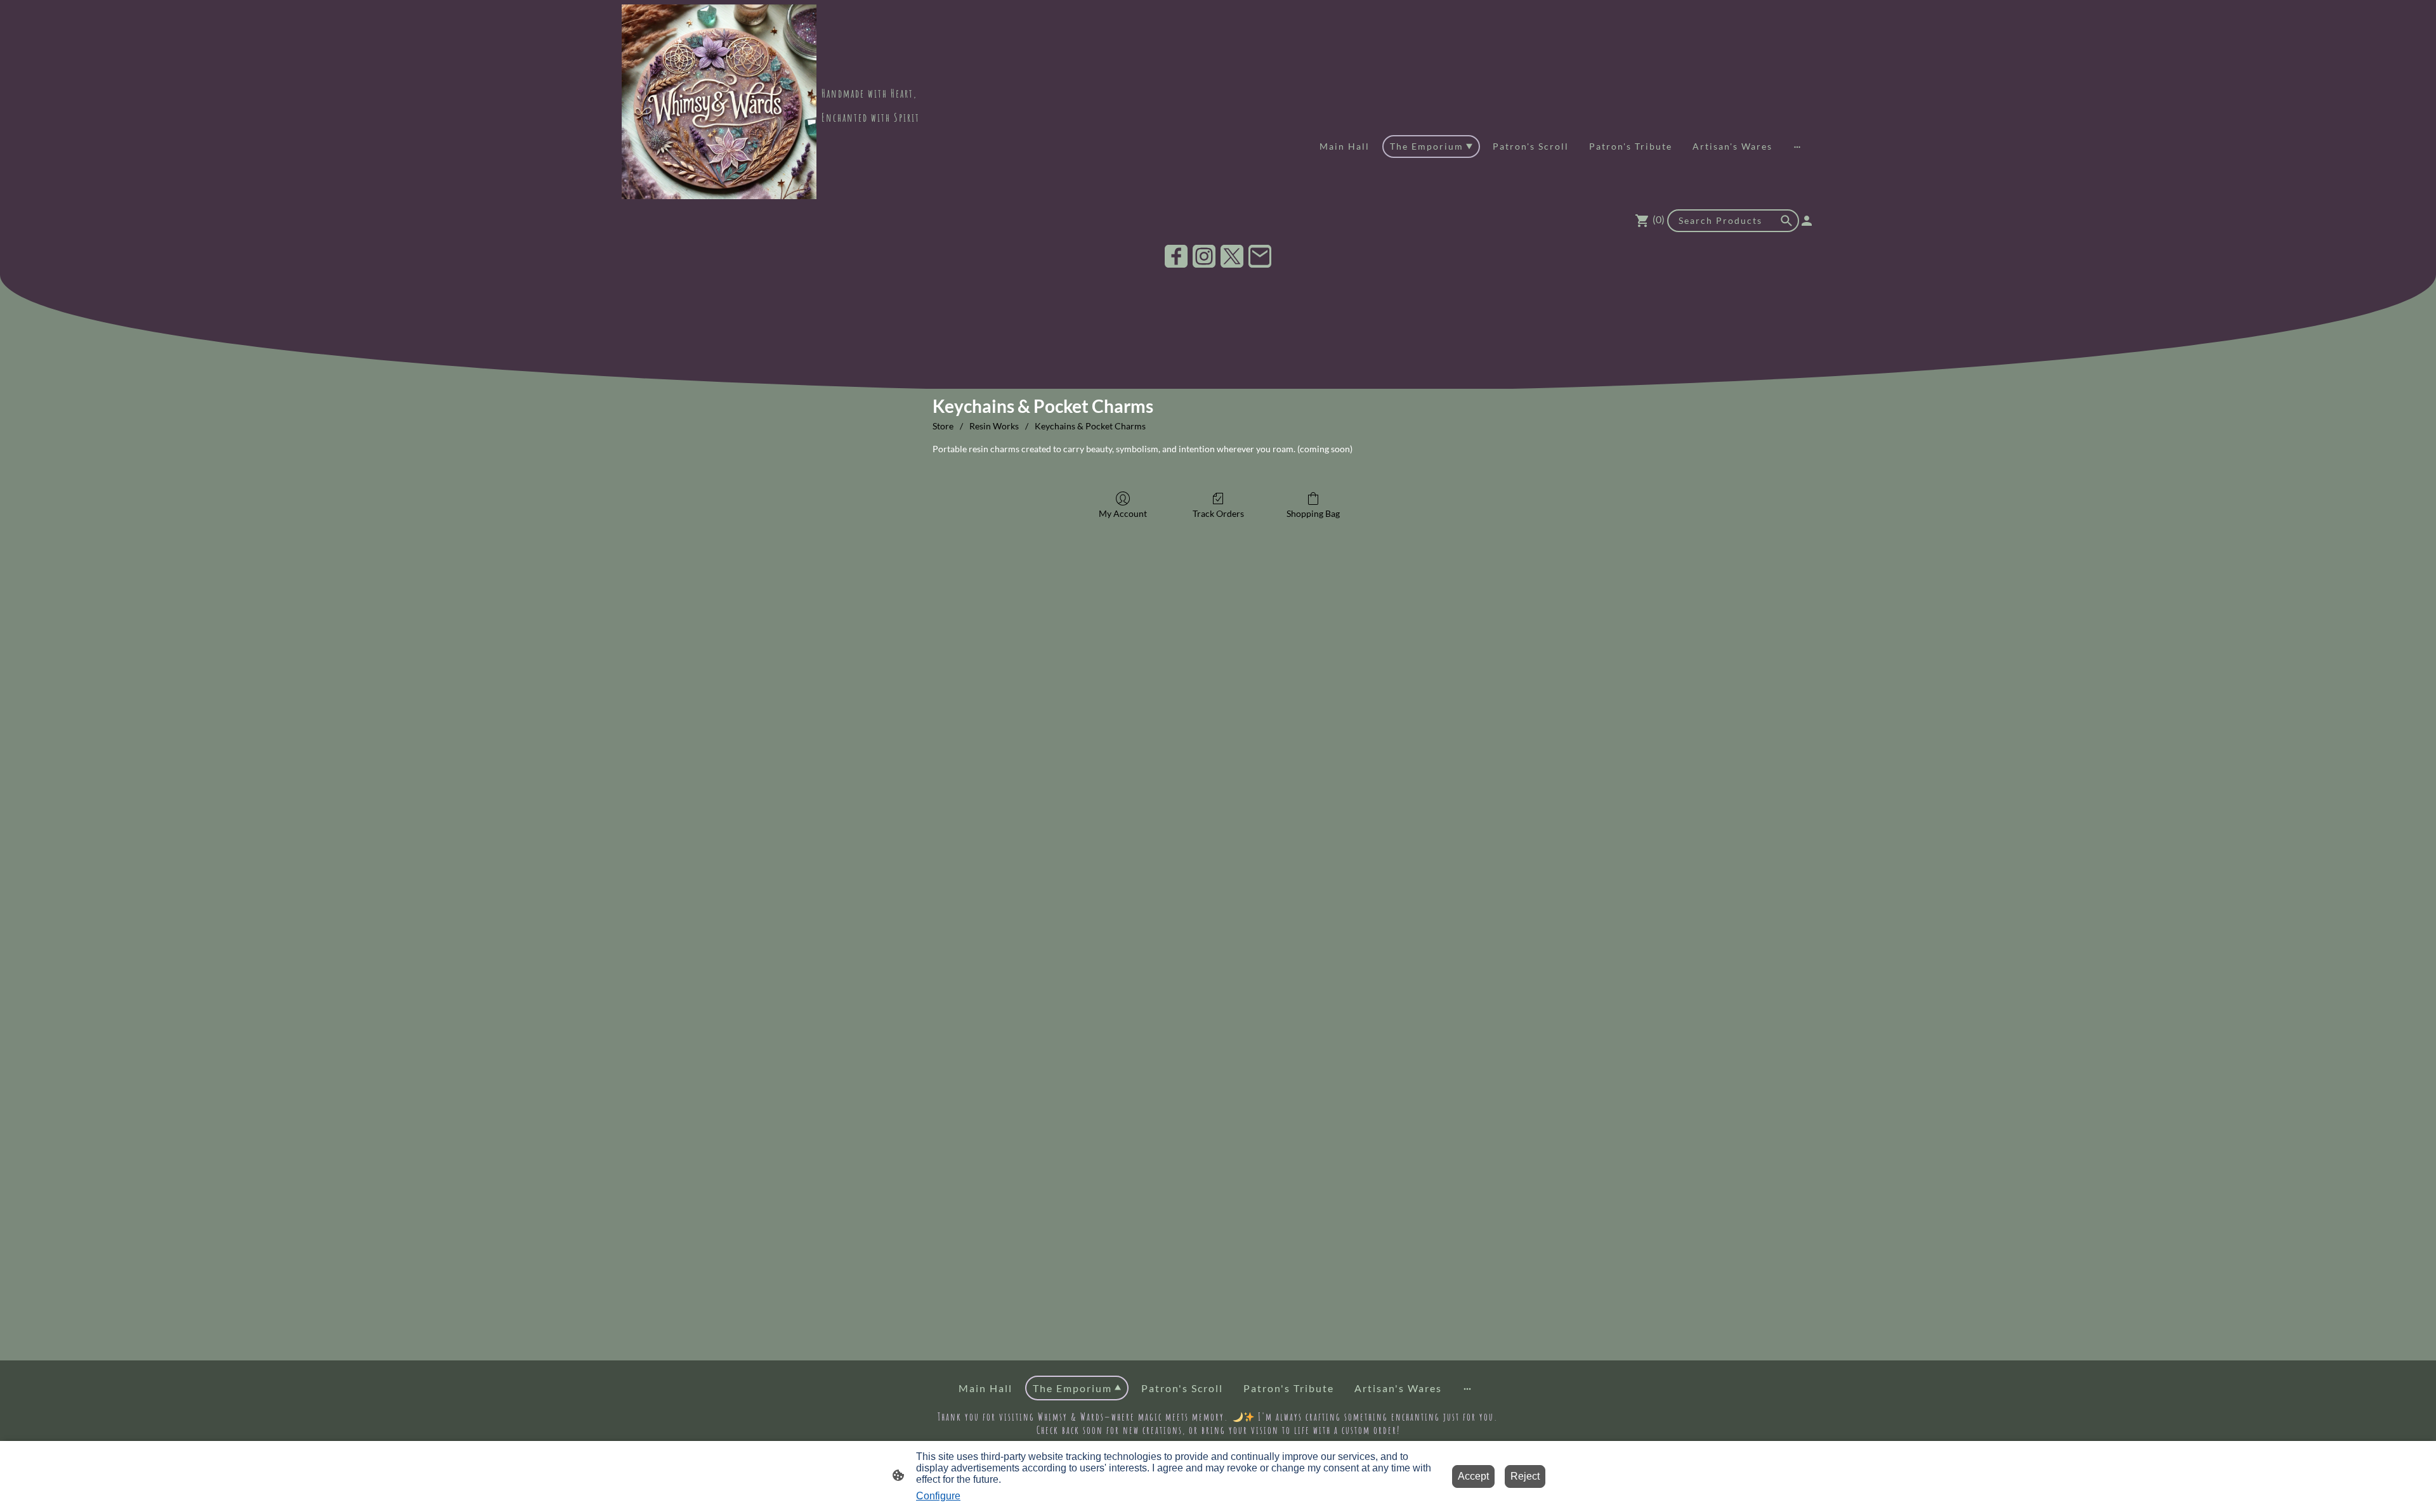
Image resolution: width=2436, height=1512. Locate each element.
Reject (1525, 1476)
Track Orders (1218, 513)
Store (943, 426)
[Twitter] (1232, 256)
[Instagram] (1204, 256)
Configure (938, 1496)
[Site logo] (719, 102)
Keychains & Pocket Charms (1090, 426)
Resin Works (994, 426)
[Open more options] (1797, 147)
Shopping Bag (1313, 513)
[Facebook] (1176, 256)
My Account (1123, 513)
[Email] (1260, 256)
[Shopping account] (1807, 221)
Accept (1473, 1476)
